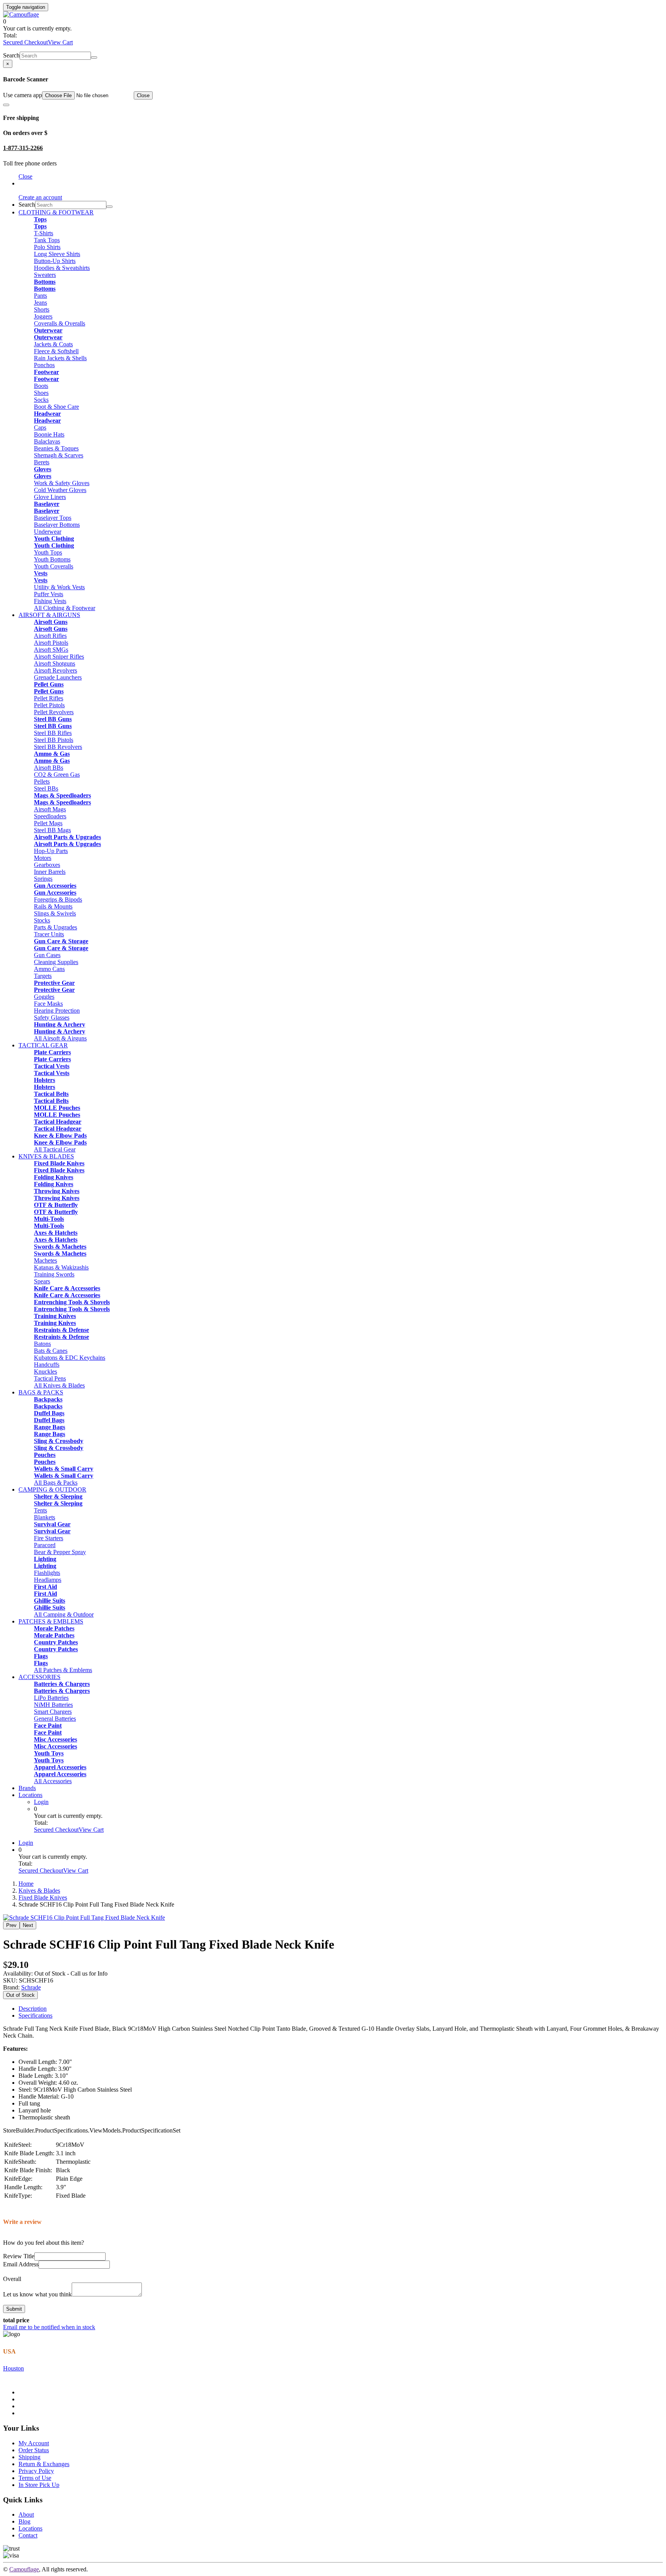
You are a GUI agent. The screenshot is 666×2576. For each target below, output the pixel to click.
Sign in (27, 183)
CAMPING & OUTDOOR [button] (52, 1489)
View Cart (60, 42)
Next (28, 1925)
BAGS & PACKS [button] (41, 1392)
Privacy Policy (36, 2471)
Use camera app (23, 95)
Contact (28, 2535)
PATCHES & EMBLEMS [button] (51, 1621)
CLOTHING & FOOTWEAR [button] (56, 212)
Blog (24, 2521)
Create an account (40, 197)
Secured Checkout (25, 42)
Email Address (21, 2264)
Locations (30, 1795)
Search (11, 55)
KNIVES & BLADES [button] (46, 1156)
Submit (14, 2309)
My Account (34, 2443)
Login (41, 1802)
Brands (27, 1788)
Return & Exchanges (44, 2464)
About (26, 2514)
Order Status (34, 2450)
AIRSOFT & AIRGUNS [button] (49, 615)
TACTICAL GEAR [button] (43, 1045)
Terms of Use (35, 2478)
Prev (11, 1925)
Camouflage (24, 2569)
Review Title (19, 2256)
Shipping (29, 2457)
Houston (13, 2368)
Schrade (31, 1987)
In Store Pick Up (39, 2485)
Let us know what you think (37, 2294)
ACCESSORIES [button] (40, 1677)
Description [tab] (33, 2009)
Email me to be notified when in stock (49, 2327)
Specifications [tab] (35, 2015)
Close (143, 95)
